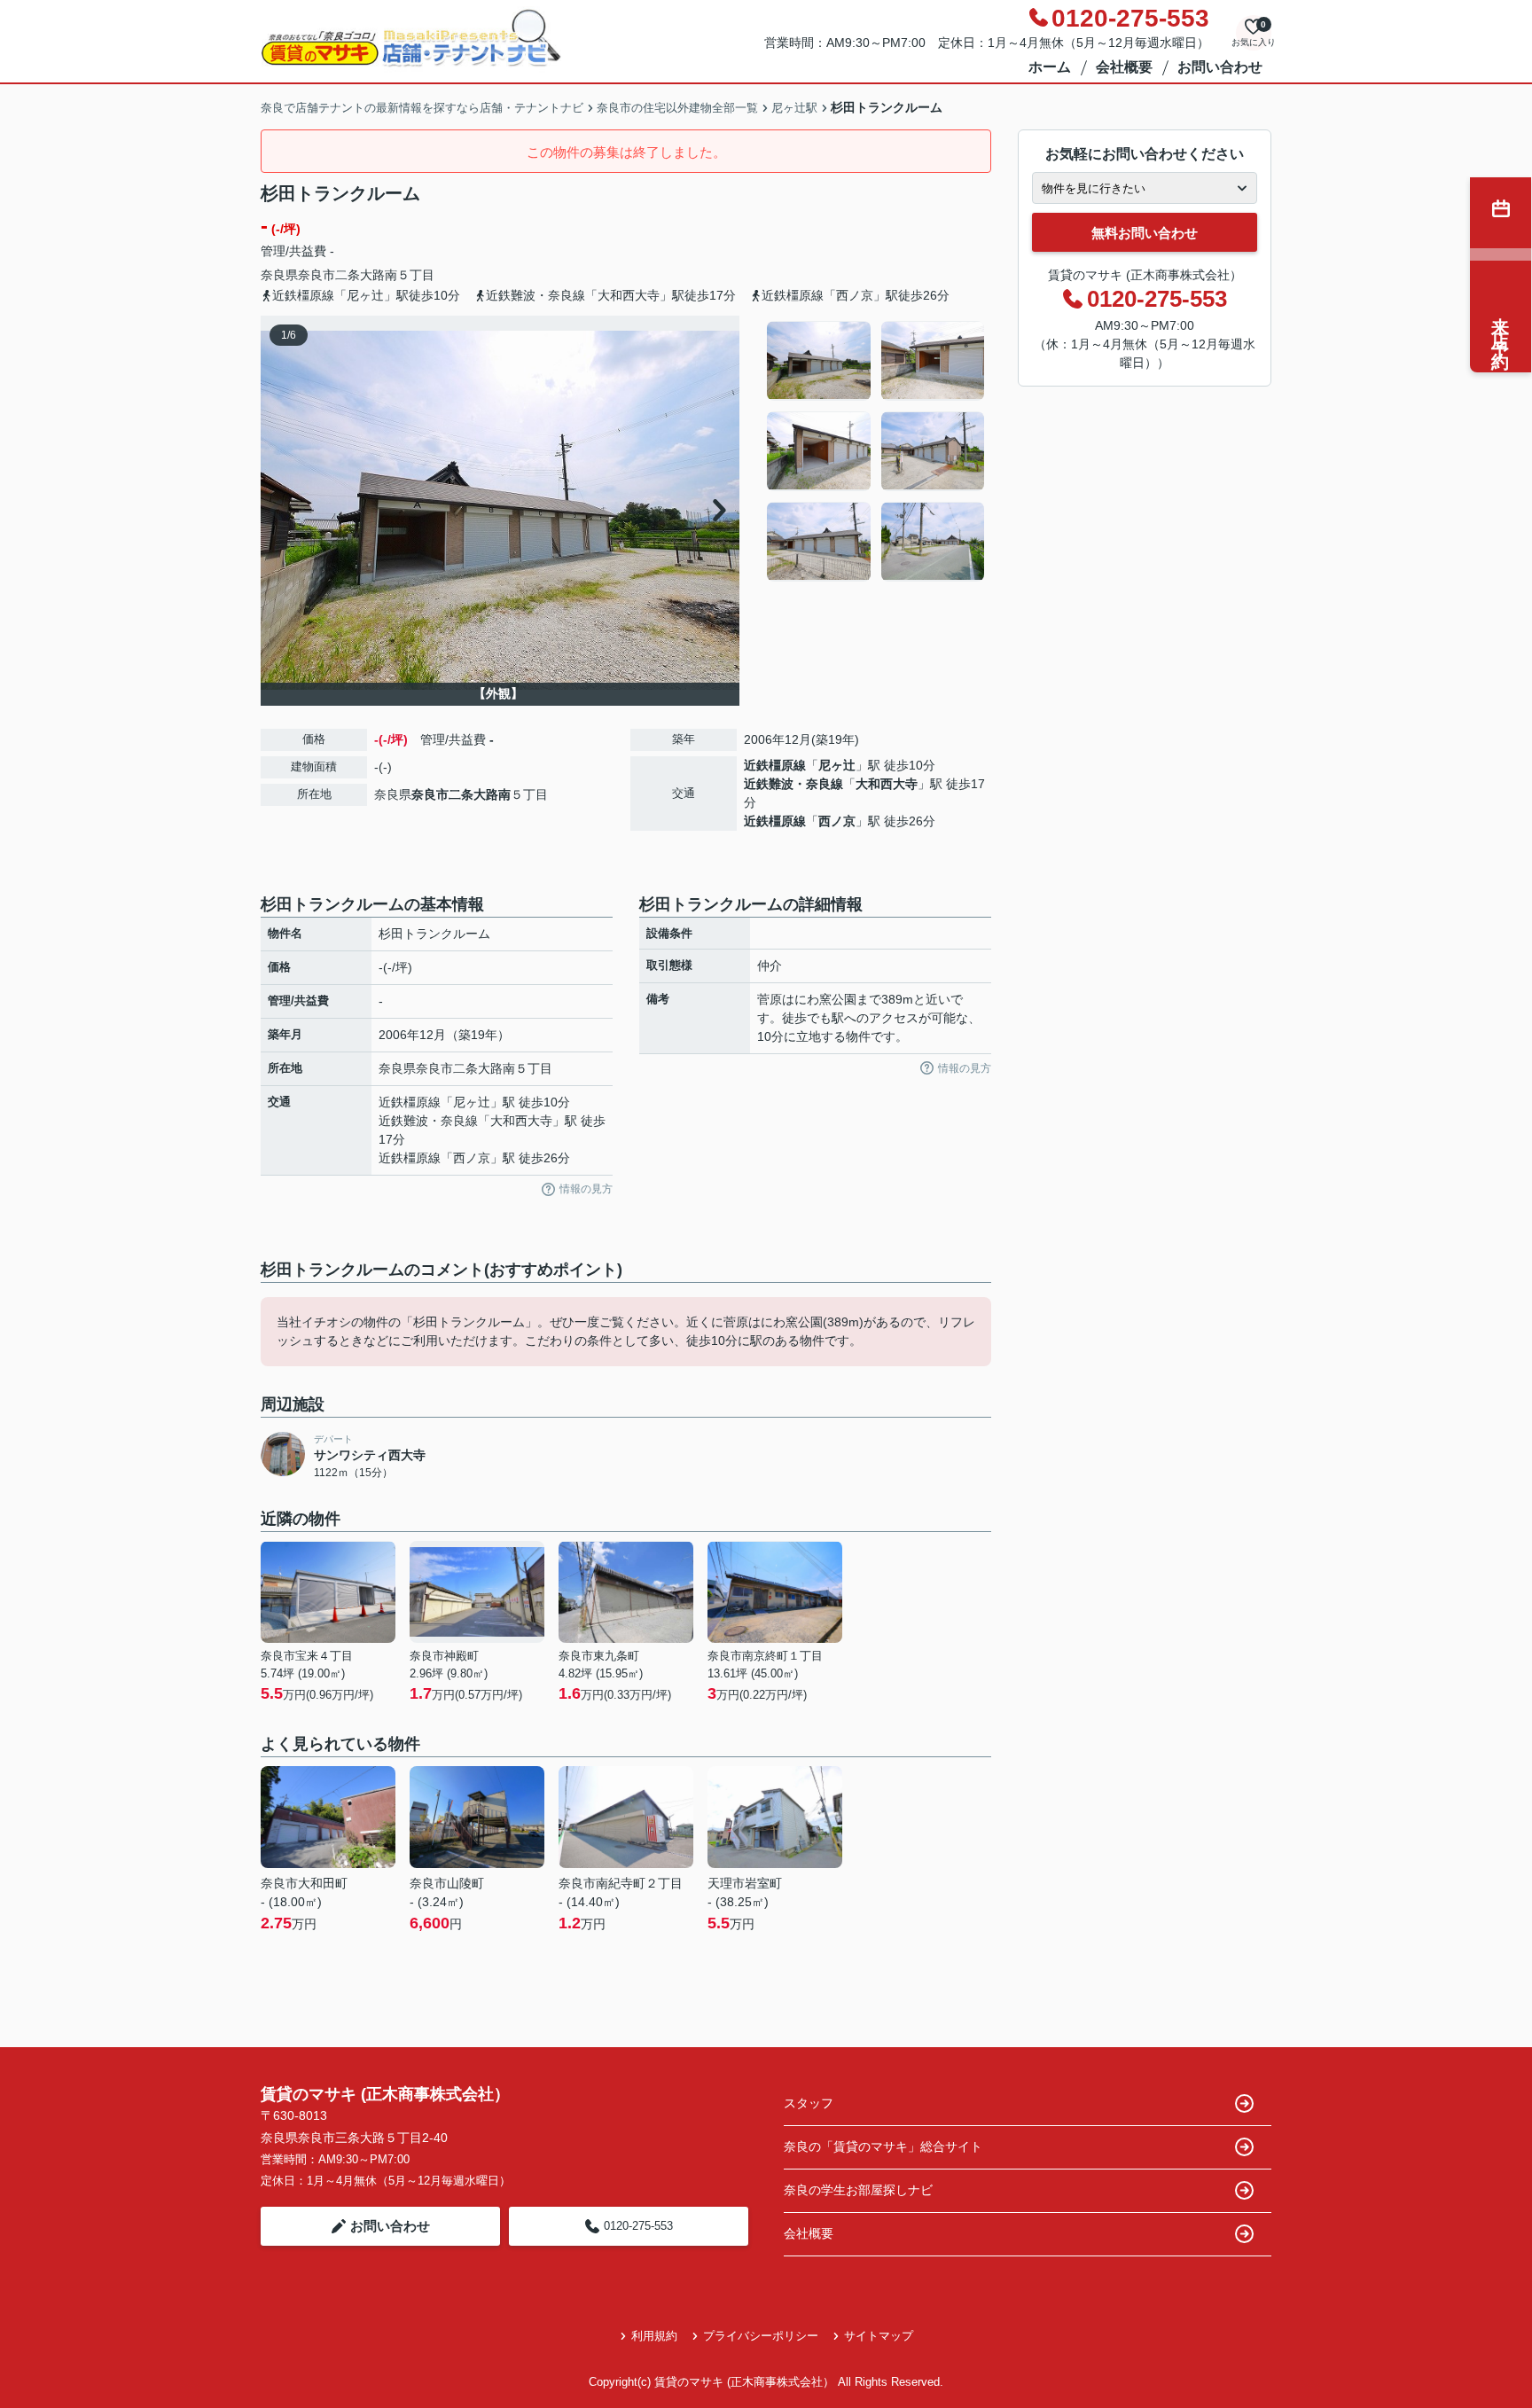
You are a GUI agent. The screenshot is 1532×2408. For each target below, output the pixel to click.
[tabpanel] (876, 451)
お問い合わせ (1220, 67)
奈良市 (317, 275)
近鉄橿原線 (775, 765)
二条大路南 (366, 275)
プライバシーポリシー (761, 2336)
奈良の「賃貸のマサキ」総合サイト (883, 2146)
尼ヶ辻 (837, 765)
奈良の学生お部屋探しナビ (858, 2190)
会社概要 (1124, 67)
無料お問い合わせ (1145, 233)
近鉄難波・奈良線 (793, 784)
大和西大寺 (887, 784)
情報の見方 (586, 1189)
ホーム (1050, 67)
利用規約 (654, 2336)
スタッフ (809, 2103)
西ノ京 (837, 821)
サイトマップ (879, 2336)
